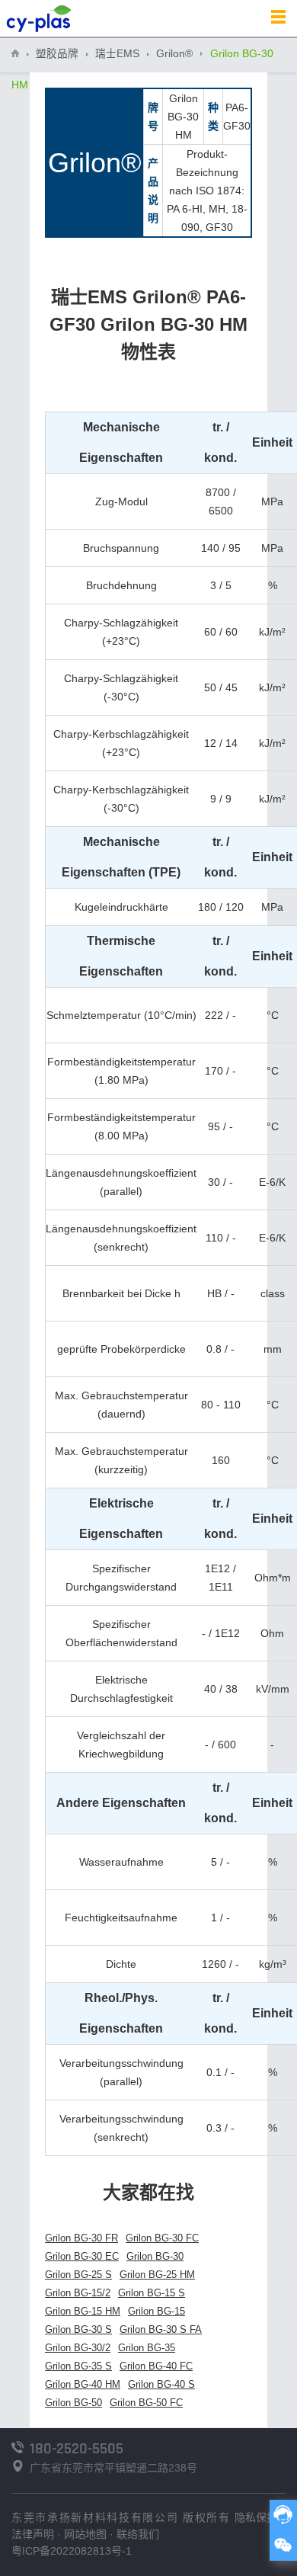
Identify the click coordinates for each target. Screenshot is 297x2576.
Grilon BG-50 (73, 2403)
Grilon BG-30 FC (162, 2238)
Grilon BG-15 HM (83, 2311)
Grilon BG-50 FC (146, 2403)
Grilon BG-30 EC (82, 2256)
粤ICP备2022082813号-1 (72, 2551)
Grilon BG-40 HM (83, 2384)
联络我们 (138, 2534)
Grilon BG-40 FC (156, 2366)
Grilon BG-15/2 (78, 2293)
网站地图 (85, 2534)
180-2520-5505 (77, 2449)
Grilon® (174, 54)
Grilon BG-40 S (161, 2384)
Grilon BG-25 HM (157, 2275)
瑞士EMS (117, 54)
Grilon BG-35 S (78, 2366)
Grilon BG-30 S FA (161, 2329)
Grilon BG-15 (156, 2311)
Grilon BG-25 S (78, 2275)
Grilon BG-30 (155, 2256)
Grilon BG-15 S (152, 2293)
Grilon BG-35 (147, 2348)
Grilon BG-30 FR (81, 2238)
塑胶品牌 (57, 54)
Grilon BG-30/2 (78, 2348)
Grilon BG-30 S (78, 2329)
